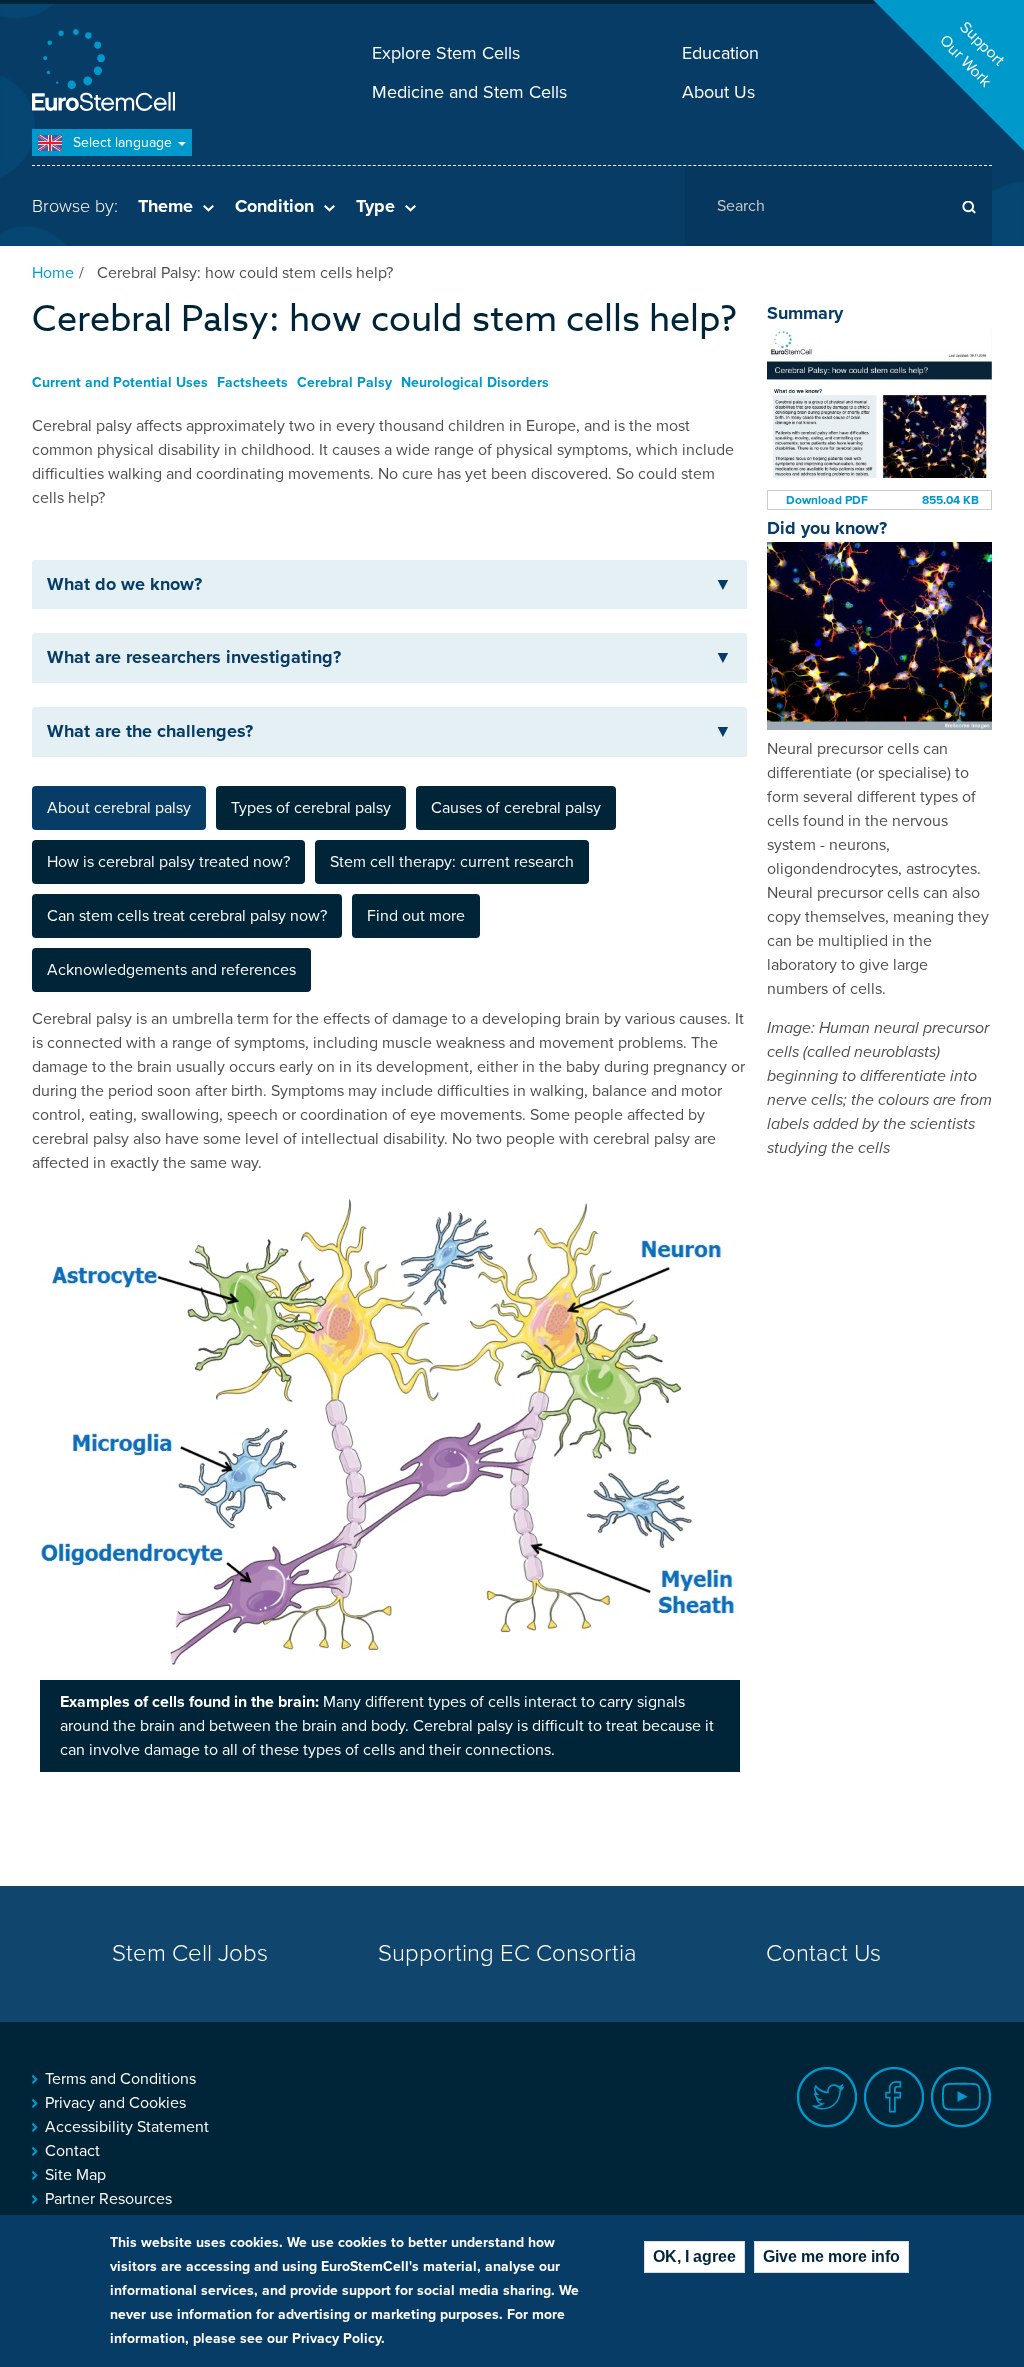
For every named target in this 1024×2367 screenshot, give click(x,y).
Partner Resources (108, 2199)
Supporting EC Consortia (507, 1953)
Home (53, 273)
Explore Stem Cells (446, 53)
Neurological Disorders (475, 382)
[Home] (107, 72)
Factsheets (252, 382)
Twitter (827, 2097)
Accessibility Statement (127, 2127)
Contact (72, 2151)
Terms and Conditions (120, 2079)
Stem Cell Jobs (190, 1953)
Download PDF (827, 500)
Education (720, 53)
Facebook (894, 2097)
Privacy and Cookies (115, 2103)
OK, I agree (694, 2256)
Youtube (961, 2097)
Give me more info (831, 2256)
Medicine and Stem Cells (469, 92)
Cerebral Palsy (344, 382)
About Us (718, 92)
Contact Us (823, 1953)
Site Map (75, 2175)
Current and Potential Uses (120, 382)
